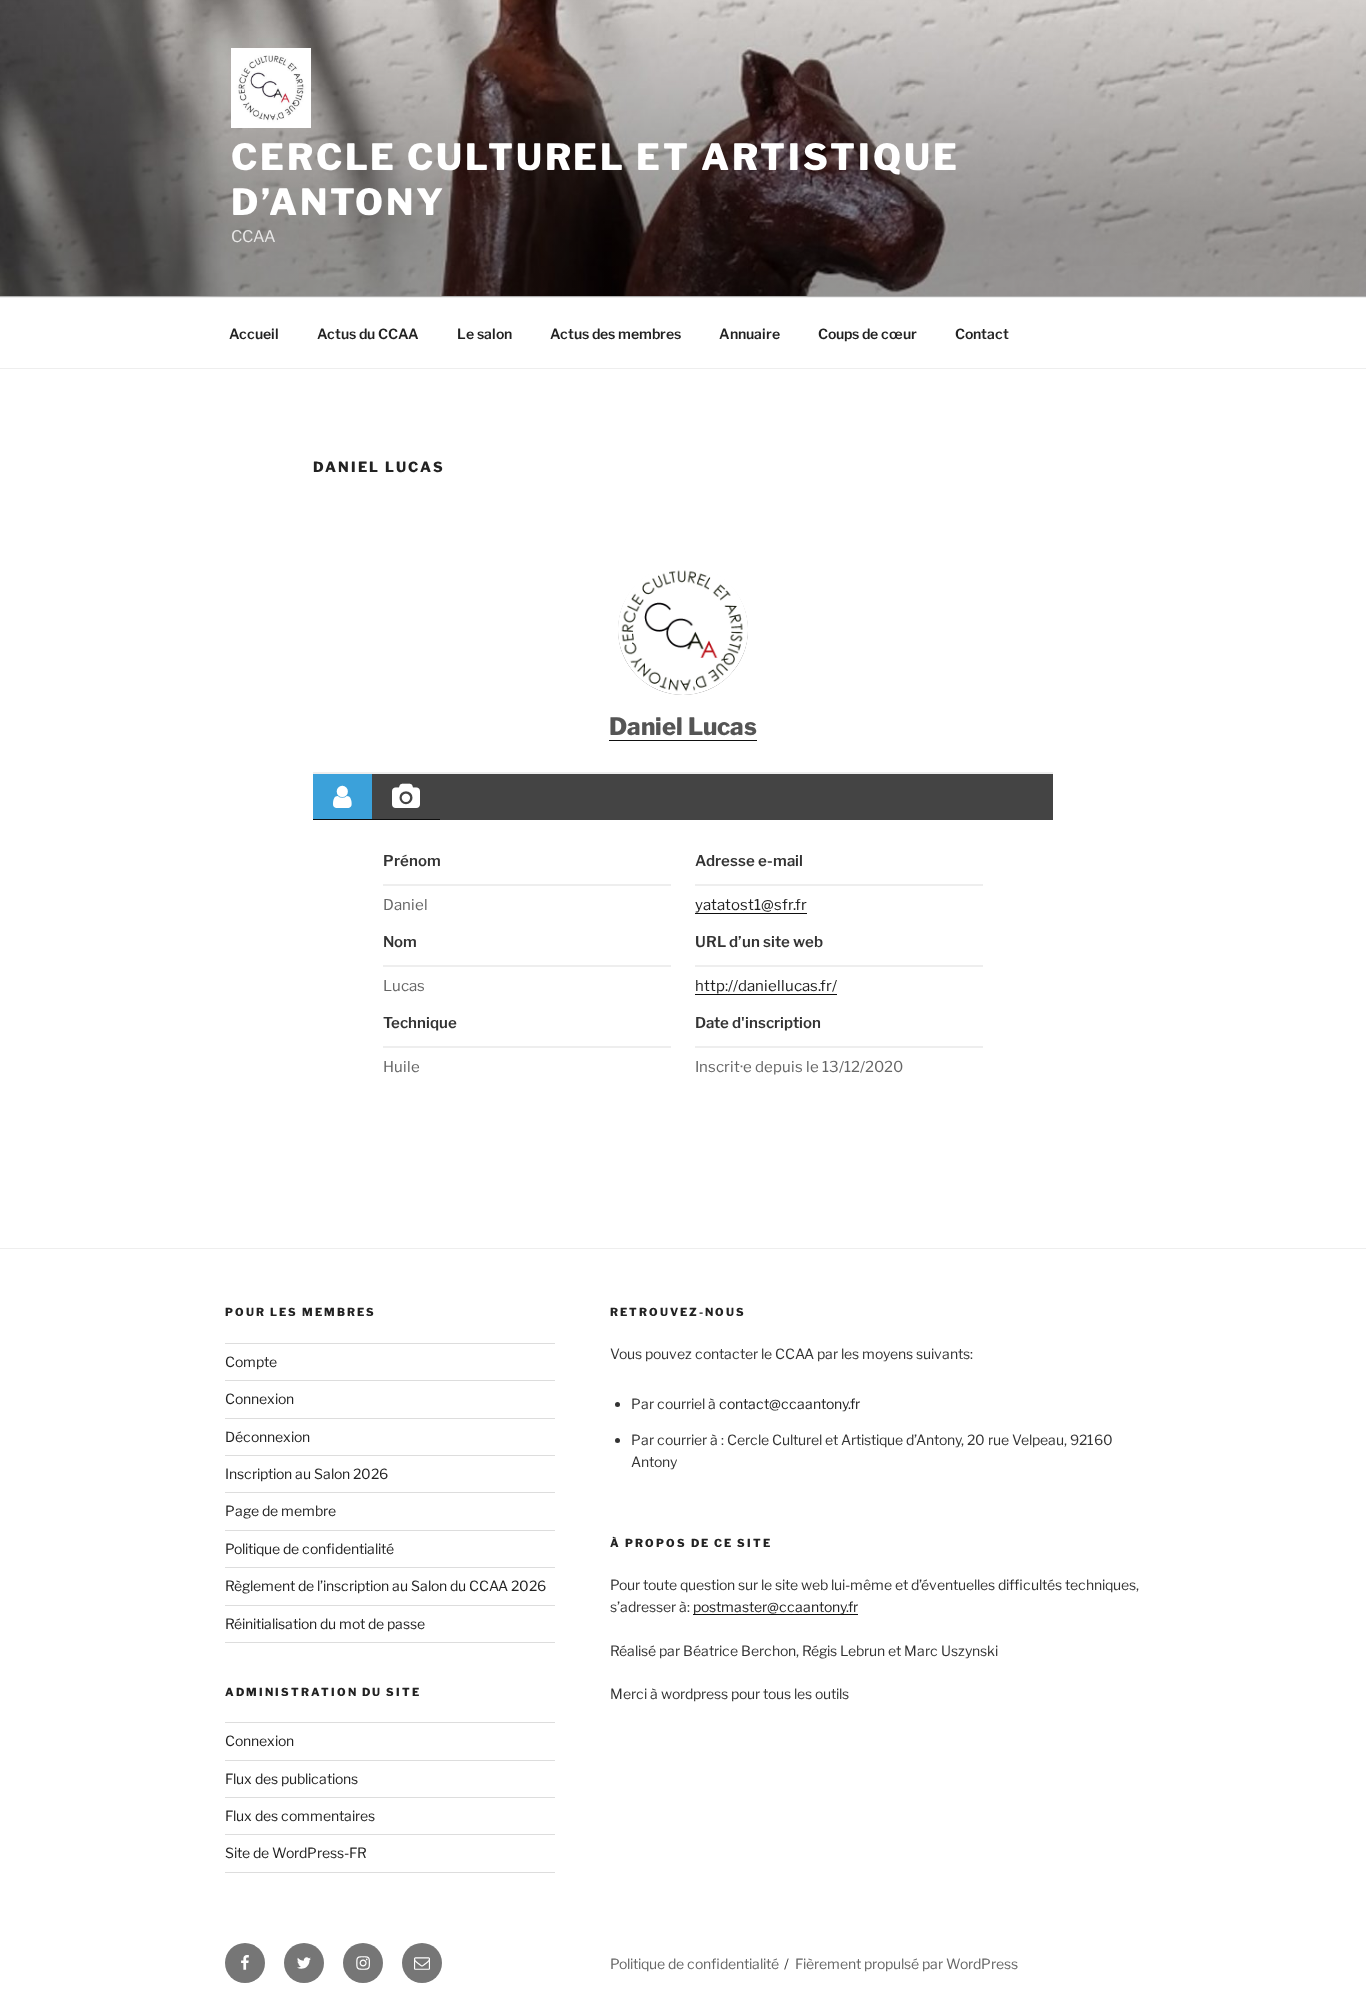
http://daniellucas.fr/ (766, 986)
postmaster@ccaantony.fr (775, 1606)
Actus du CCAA (368, 333)
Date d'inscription (758, 1023)
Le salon (484, 333)
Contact (982, 333)
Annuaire (749, 333)
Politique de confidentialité (309, 1548)
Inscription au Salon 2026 (306, 1473)
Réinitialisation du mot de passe (325, 1623)
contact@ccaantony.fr (789, 1403)
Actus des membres (615, 333)
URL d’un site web (759, 942)
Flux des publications (291, 1778)
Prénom (412, 861)
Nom (400, 942)
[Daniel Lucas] (683, 630)
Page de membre (280, 1510)
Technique (420, 1023)
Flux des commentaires (300, 1815)
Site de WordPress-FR (296, 1852)
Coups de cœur (867, 333)
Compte (251, 1361)
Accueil (254, 333)
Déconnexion (267, 1436)
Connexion (259, 1398)
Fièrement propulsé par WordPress (906, 1963)
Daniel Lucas (683, 726)
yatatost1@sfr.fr (751, 905)
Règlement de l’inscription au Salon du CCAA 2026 (385, 1585)
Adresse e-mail (749, 861)
